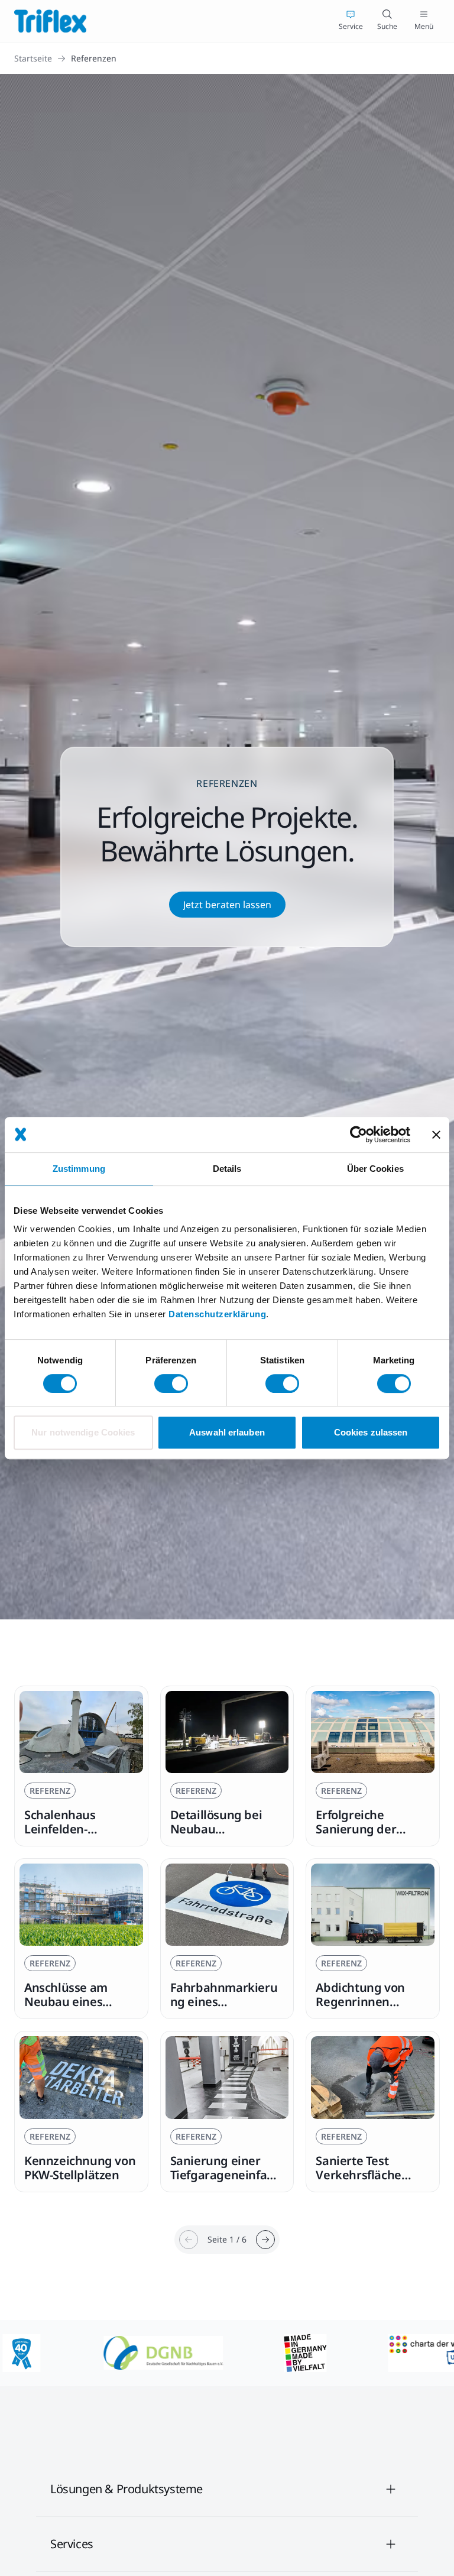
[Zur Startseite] (50, 21)
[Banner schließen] (436, 1135)
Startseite (33, 58)
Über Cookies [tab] (375, 1169)
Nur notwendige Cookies (83, 1432)
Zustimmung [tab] (79, 1169)
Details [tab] (227, 1169)
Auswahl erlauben (227, 1432)
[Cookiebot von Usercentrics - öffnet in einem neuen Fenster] (359, 1135)
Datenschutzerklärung (217, 1314)
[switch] (171, 1383)
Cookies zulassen (371, 1432)
